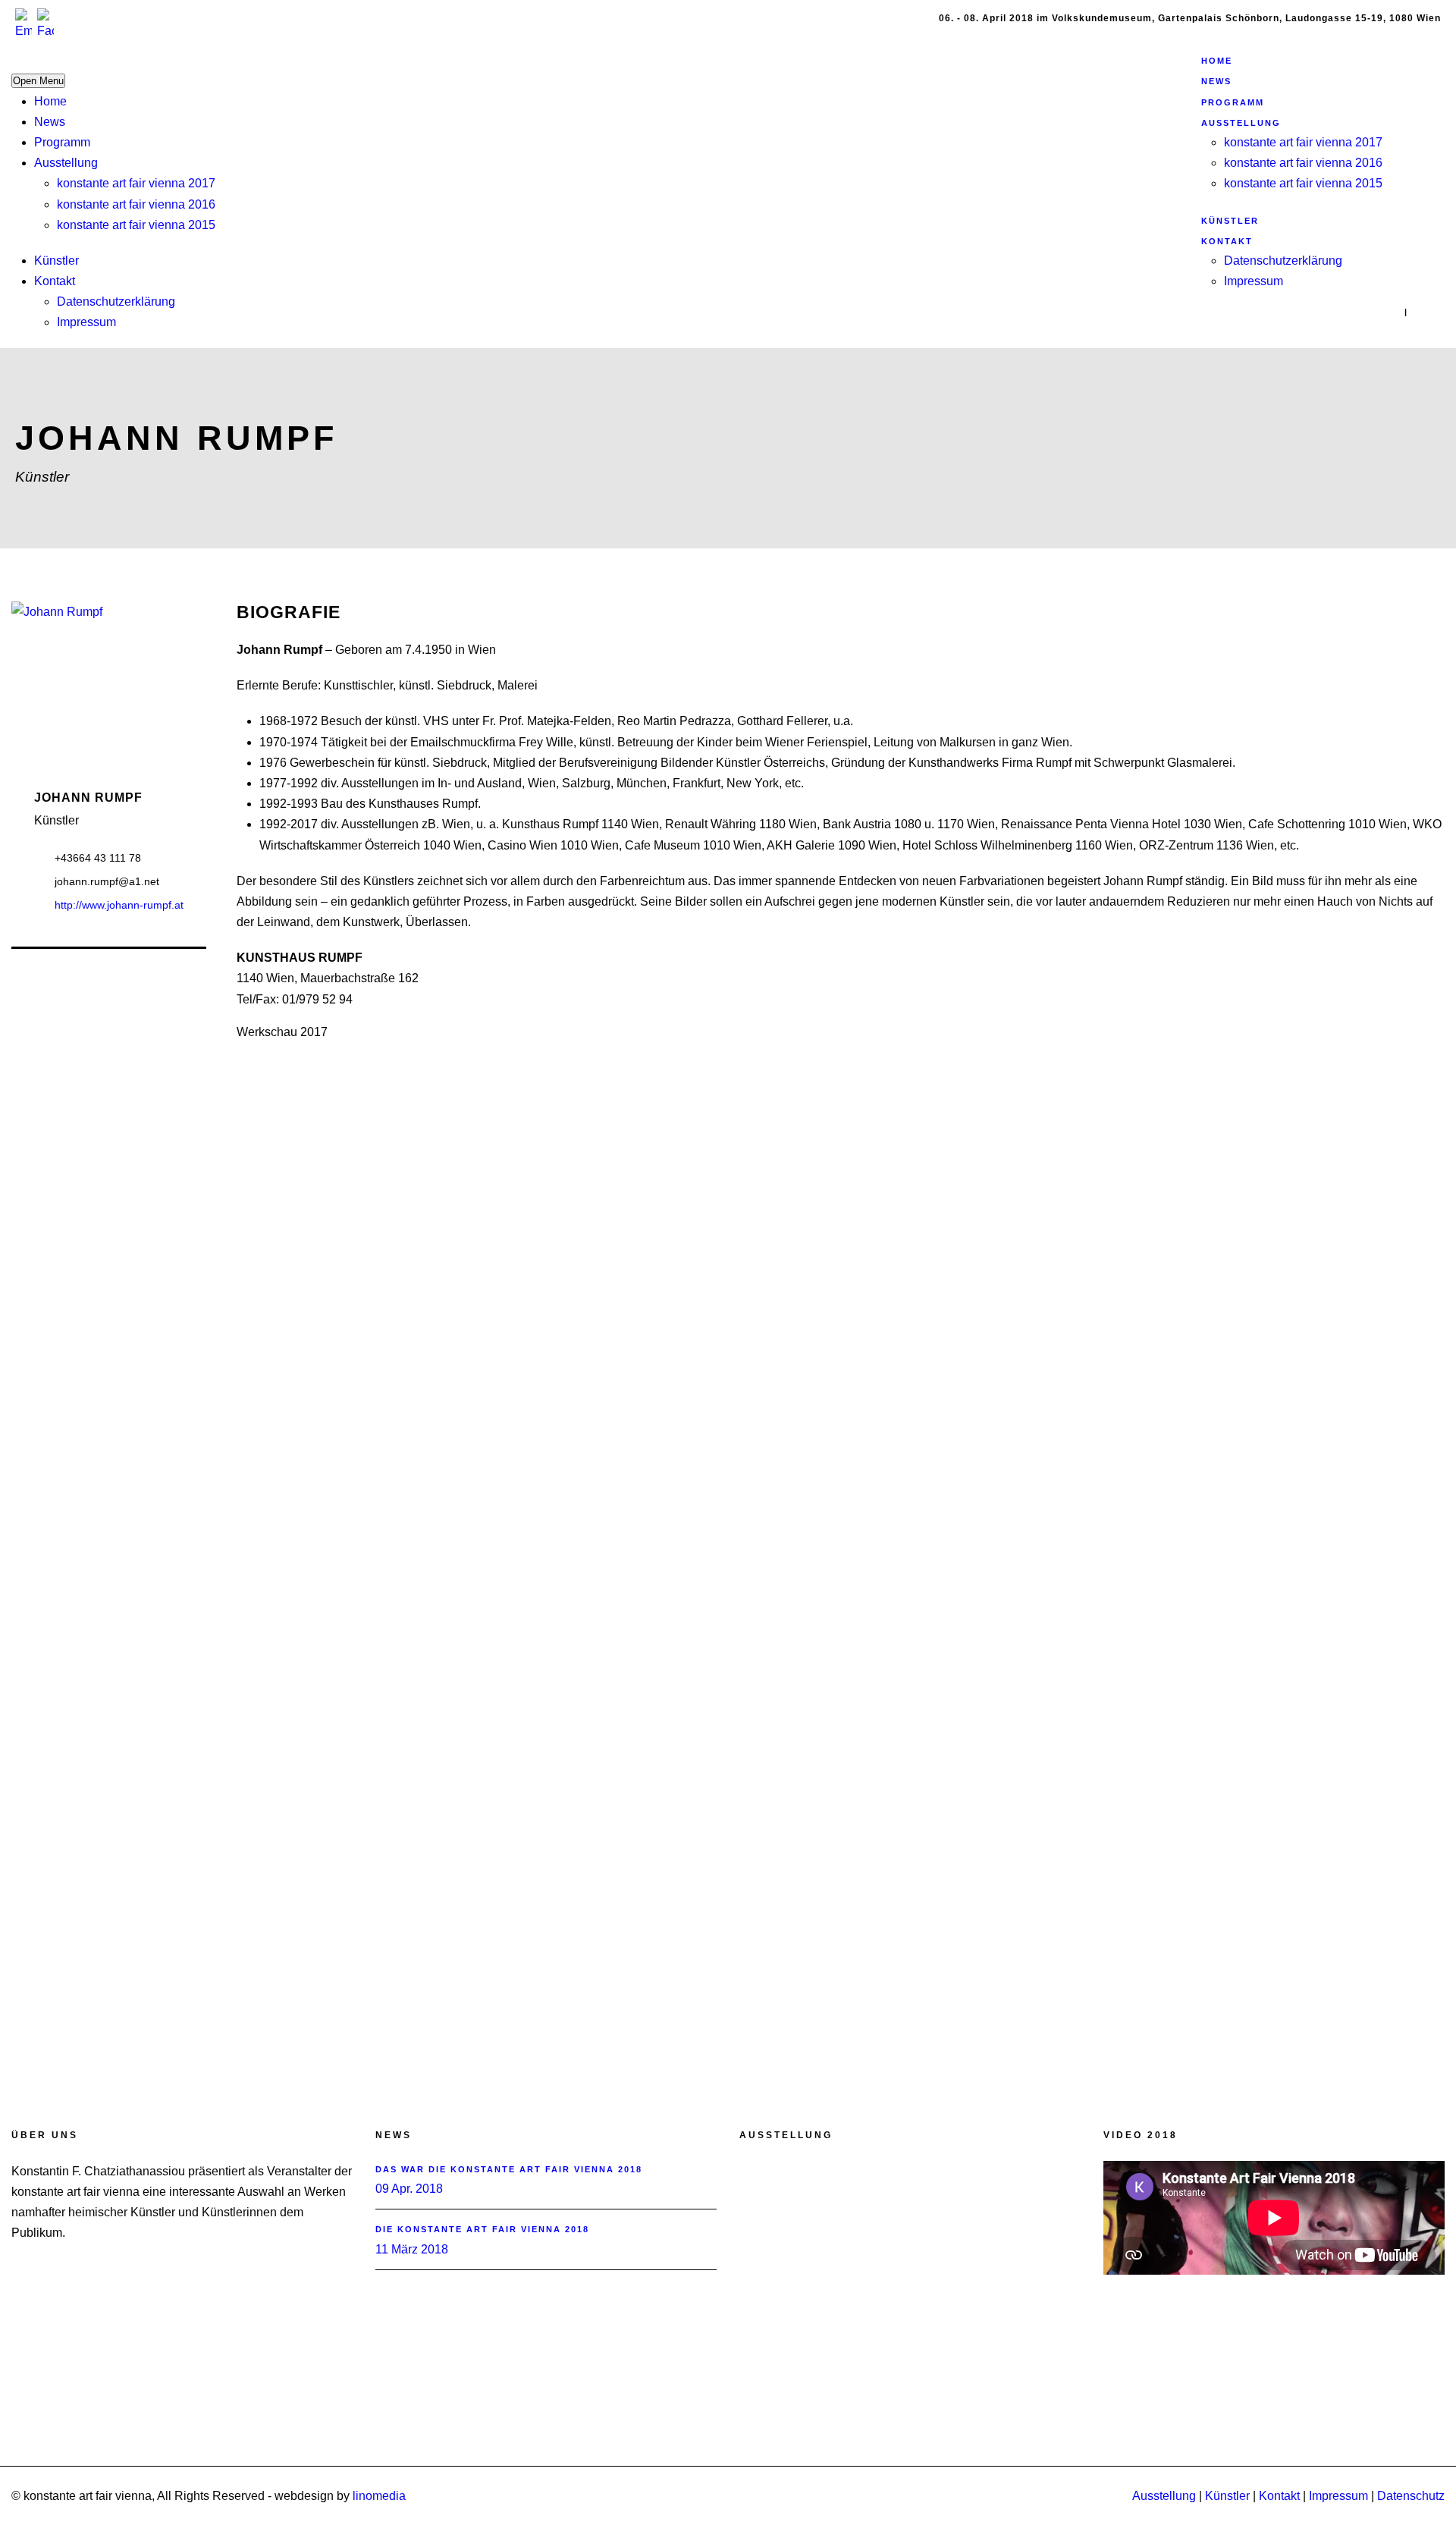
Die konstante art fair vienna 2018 (482, 2229)
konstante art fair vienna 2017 (136, 183)
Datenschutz (1411, 2496)
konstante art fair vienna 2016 (136, 204)
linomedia (379, 2496)
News (50, 122)
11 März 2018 (412, 2249)
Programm (62, 142)
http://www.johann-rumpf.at (119, 905)
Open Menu (38, 81)
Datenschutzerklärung (116, 301)
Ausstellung (66, 163)
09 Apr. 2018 (409, 2189)
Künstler (56, 261)
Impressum (86, 322)
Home (50, 101)
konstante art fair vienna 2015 (136, 225)
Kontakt (55, 281)
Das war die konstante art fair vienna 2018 (509, 2169)
